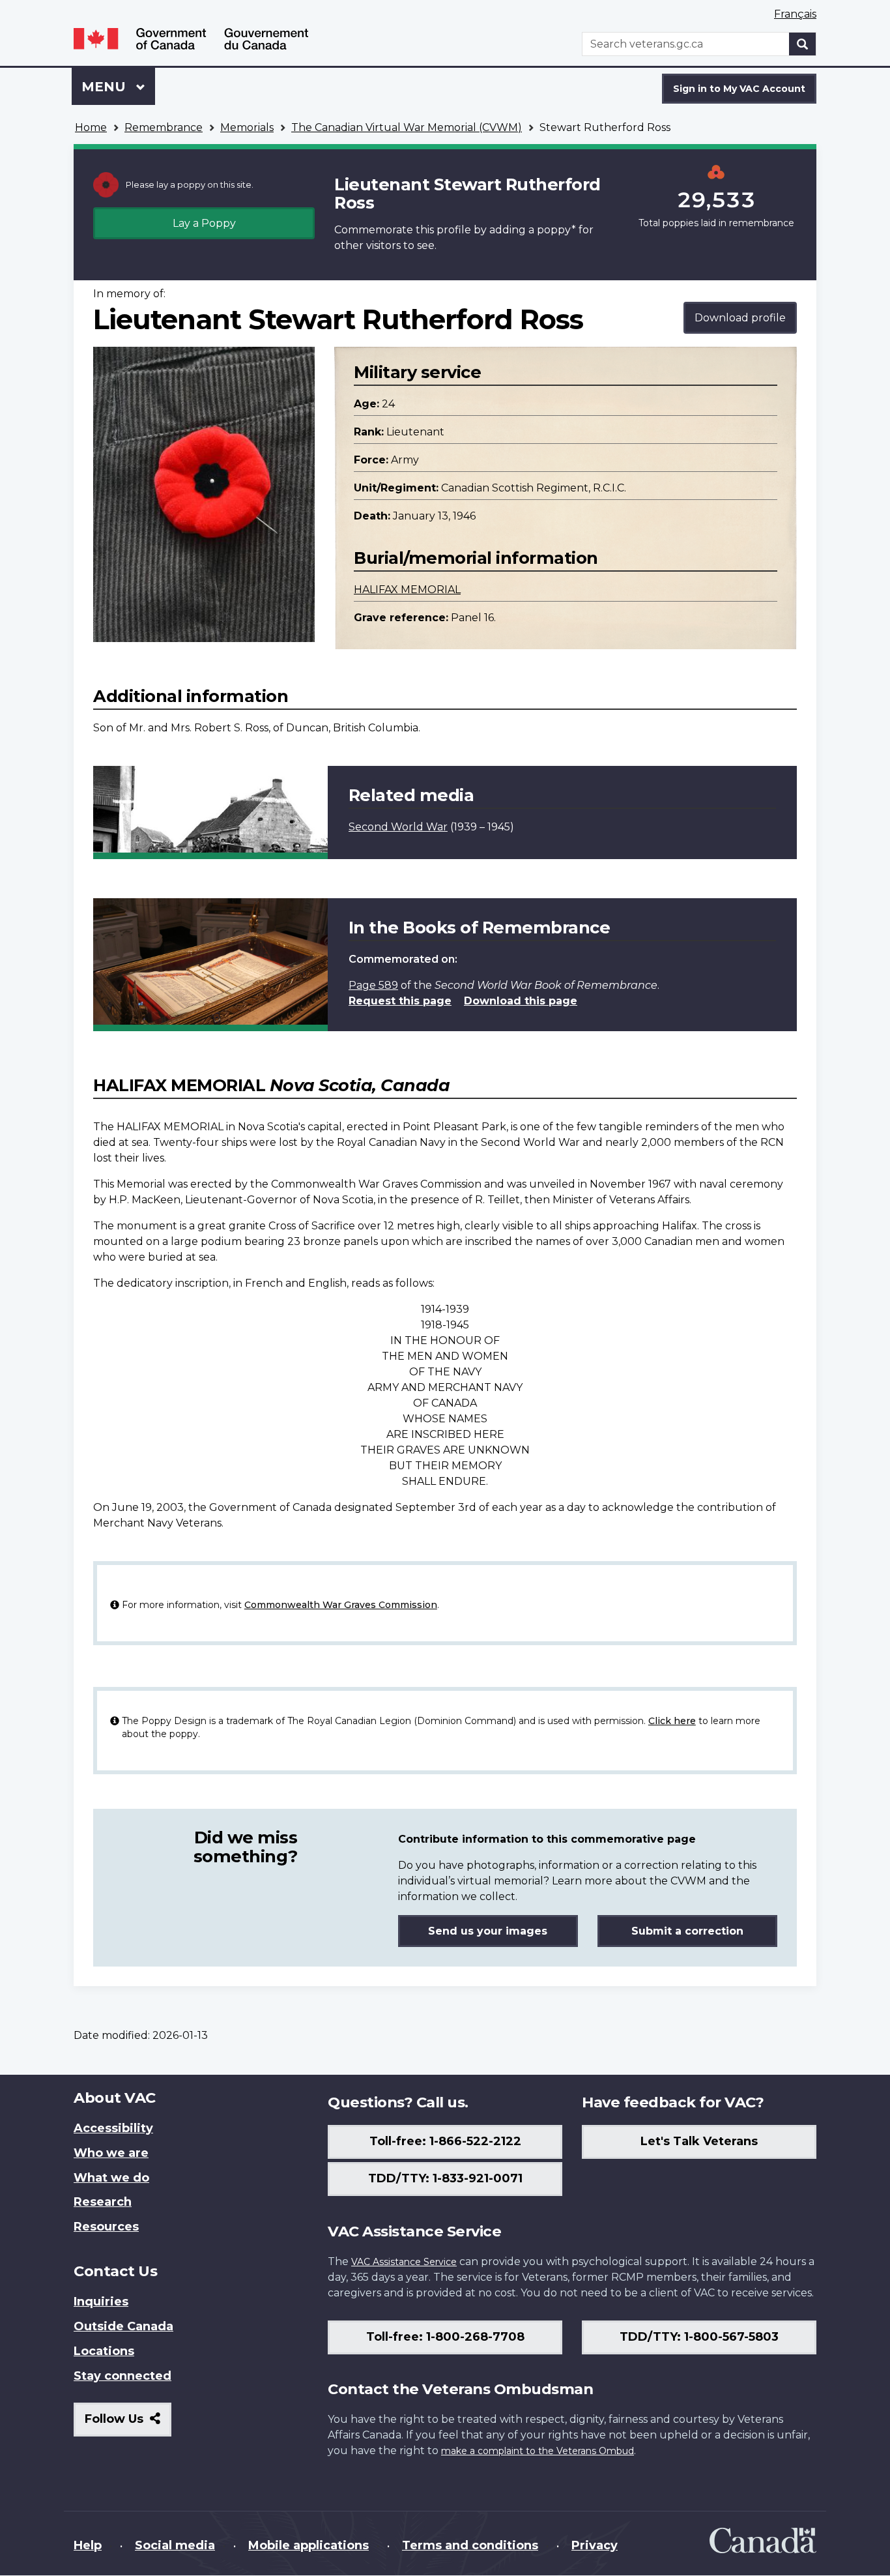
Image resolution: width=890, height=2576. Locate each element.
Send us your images (488, 1931)
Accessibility (113, 2128)
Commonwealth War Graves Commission (341, 1605)
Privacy (595, 2545)
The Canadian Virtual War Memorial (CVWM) (407, 127)
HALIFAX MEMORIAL (407, 590)
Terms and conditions (470, 2545)
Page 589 (373, 985)
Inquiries (101, 2302)
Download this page (521, 1001)
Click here (672, 1721)
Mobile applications (309, 2545)
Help (88, 2545)
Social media (175, 2545)
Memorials (247, 127)
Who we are (111, 2153)
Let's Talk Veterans (699, 2141)
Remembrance (164, 127)
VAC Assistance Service (404, 2262)
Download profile (740, 318)
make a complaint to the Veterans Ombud (538, 2451)
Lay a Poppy (204, 223)
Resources (106, 2227)
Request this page (400, 1001)
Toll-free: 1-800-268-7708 (445, 2337)
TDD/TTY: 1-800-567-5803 (699, 2337)
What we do (111, 2178)
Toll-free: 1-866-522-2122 (445, 2141)
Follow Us (128, 2424)
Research (103, 2202)
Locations (104, 2351)
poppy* (556, 230)
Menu (106, 87)
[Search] (803, 44)
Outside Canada (123, 2326)
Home (91, 127)
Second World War (398, 827)
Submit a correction (687, 1931)
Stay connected (122, 2376)
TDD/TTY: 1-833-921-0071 (445, 2178)
